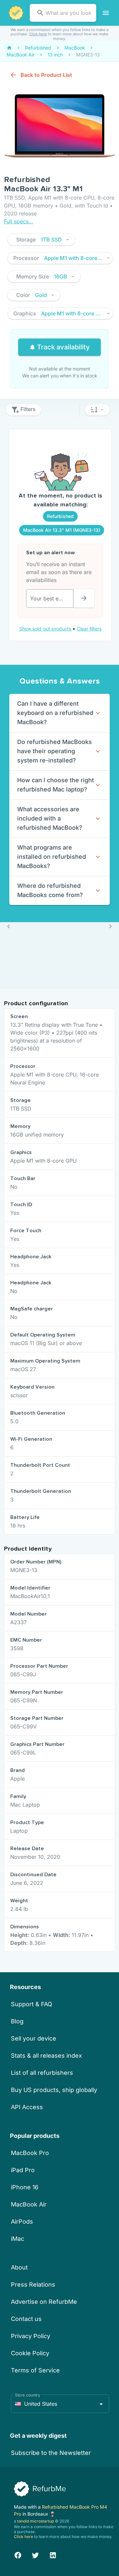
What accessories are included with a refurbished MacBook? (50, 818)
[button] (41, 240)
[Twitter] (35, 2554)
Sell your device (34, 2038)
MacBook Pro (30, 2153)
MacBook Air (29, 2204)
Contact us (26, 2319)
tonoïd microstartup (36, 2521)
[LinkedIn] (53, 2554)
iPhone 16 (25, 2187)
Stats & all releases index (46, 2056)
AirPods (22, 2222)
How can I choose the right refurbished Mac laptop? (56, 785)
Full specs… (19, 221)
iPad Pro (23, 2170)
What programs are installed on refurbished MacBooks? (52, 857)
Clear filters (89, 629)
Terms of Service (35, 2370)
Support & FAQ (32, 2004)
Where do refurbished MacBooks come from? (50, 890)
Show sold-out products (46, 629)
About (19, 2267)
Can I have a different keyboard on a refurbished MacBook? (55, 713)
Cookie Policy (30, 2353)
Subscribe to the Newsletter (51, 2453)
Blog (17, 2021)
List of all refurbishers (42, 2073)
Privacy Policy (31, 2336)
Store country (28, 2395)
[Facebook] (18, 2554)
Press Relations (33, 2285)
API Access (27, 2107)
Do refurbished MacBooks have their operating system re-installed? (55, 751)
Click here (38, 34)
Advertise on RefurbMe (44, 2302)
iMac (18, 2239)
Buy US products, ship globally (54, 2090)
